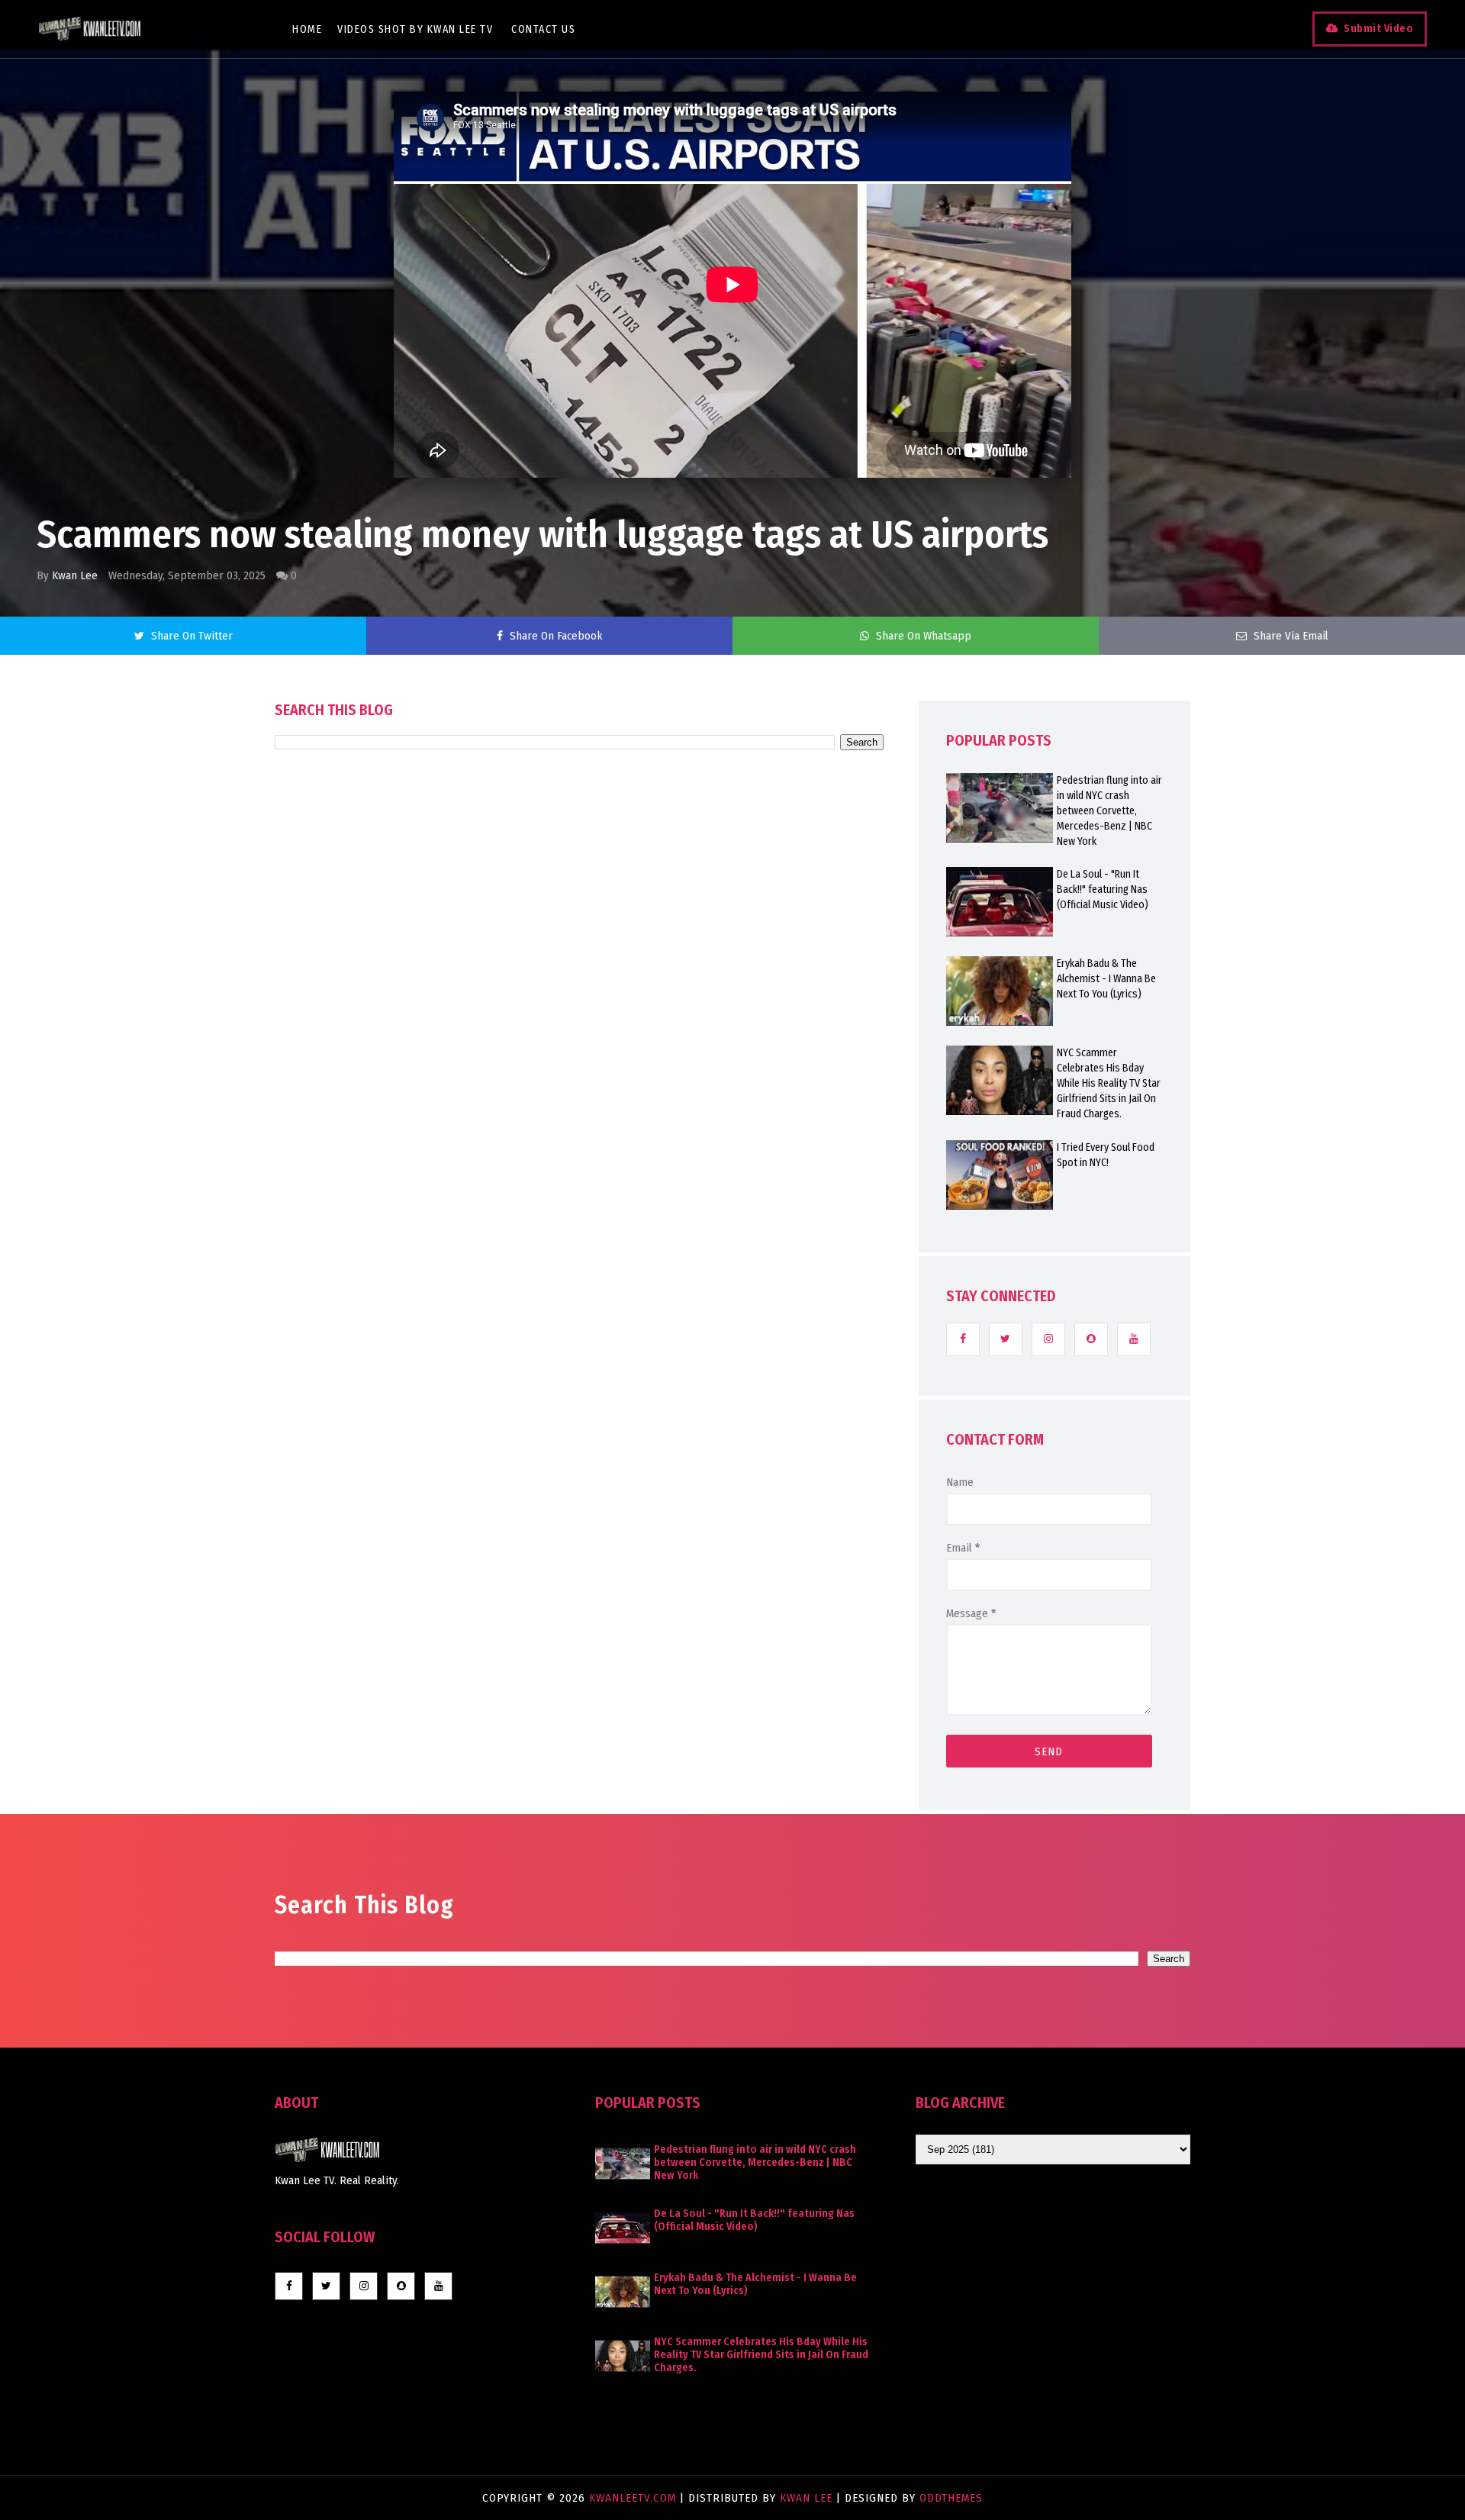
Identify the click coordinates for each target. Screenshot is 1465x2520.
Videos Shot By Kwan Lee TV (415, 29)
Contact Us (543, 29)
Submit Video (1378, 29)
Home (307, 29)
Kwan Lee (75, 575)
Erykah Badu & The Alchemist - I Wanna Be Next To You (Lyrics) (1106, 979)
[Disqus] (579, 1184)
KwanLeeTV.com (634, 2498)
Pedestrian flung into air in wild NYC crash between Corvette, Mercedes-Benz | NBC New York (1109, 811)
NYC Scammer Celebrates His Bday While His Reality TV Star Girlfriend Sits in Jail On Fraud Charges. (1109, 1083)
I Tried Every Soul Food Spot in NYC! (1106, 1155)
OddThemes (951, 2498)
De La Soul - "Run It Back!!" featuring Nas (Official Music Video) (1103, 889)
